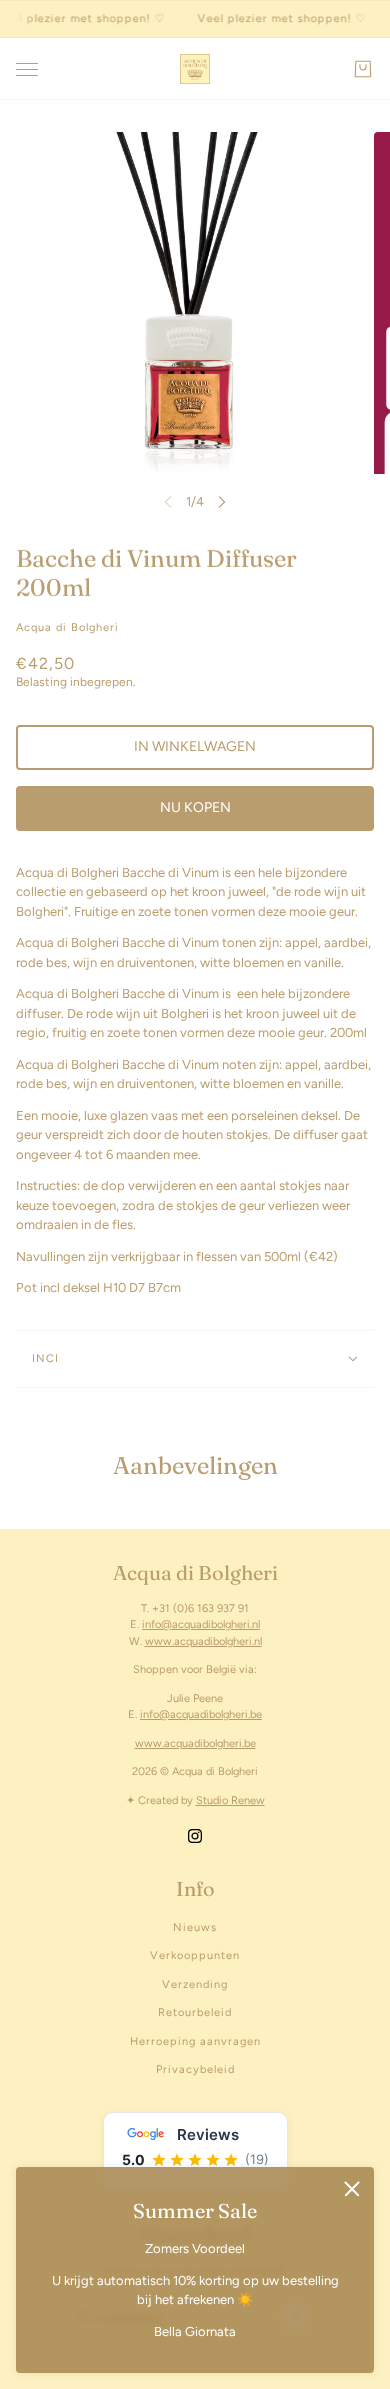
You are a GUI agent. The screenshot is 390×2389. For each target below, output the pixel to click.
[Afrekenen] (363, 69)
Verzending (195, 1984)
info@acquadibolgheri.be (201, 1714)
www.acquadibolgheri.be (195, 1743)
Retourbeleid (195, 2012)
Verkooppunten (195, 1955)
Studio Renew (230, 1800)
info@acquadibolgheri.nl (201, 1624)
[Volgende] (222, 501)
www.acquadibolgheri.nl (203, 1641)
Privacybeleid (195, 2069)
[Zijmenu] (27, 69)
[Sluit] (352, 2189)
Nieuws (195, 1927)
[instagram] (195, 1835)
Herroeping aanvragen (195, 2041)
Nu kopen (195, 807)
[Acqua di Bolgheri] (195, 69)
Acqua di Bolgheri (67, 627)
